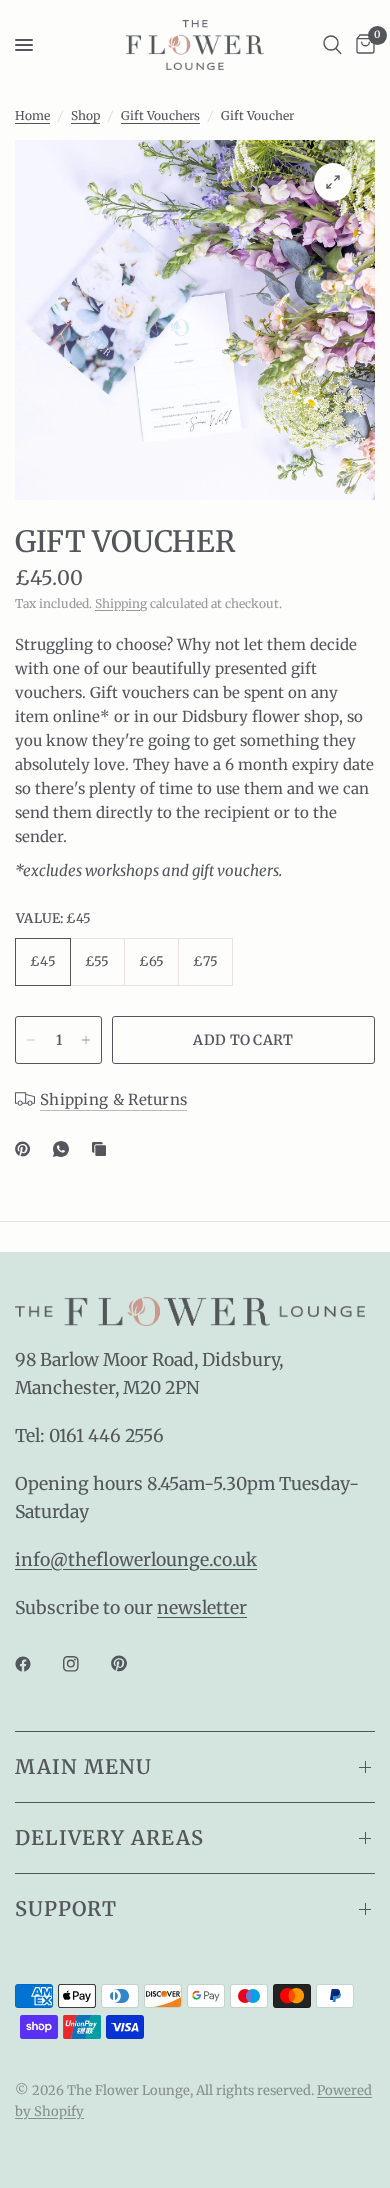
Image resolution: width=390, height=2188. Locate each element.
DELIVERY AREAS (109, 1837)
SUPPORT (66, 1908)
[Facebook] (37, 1664)
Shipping (121, 603)
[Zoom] (333, 182)
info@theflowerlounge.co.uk (136, 1560)
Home (32, 115)
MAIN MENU (83, 1766)
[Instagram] (85, 1664)
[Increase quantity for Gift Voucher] (86, 1040)
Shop (85, 115)
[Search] (332, 45)
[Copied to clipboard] (103, 1149)
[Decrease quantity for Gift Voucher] (31, 1040)
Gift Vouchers (160, 115)
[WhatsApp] (65, 1149)
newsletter (202, 1608)
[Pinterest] (27, 1149)
